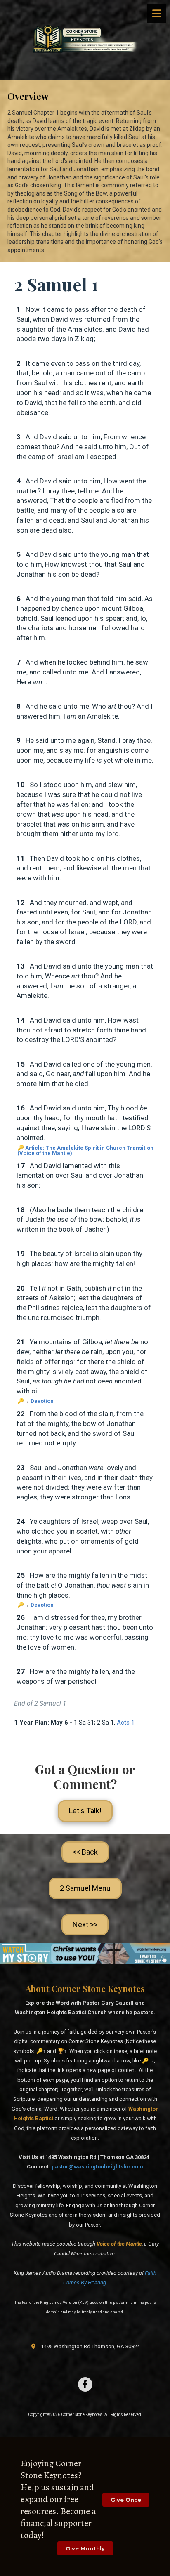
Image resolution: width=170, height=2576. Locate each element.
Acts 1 (126, 1723)
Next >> (85, 1924)
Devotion (42, 1401)
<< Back (85, 1852)
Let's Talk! (85, 1811)
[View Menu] (157, 13)
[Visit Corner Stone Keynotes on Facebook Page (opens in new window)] (85, 2384)
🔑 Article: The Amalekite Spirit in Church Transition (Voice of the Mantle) (85, 1150)
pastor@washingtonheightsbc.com (97, 2167)
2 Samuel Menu (85, 1888)
